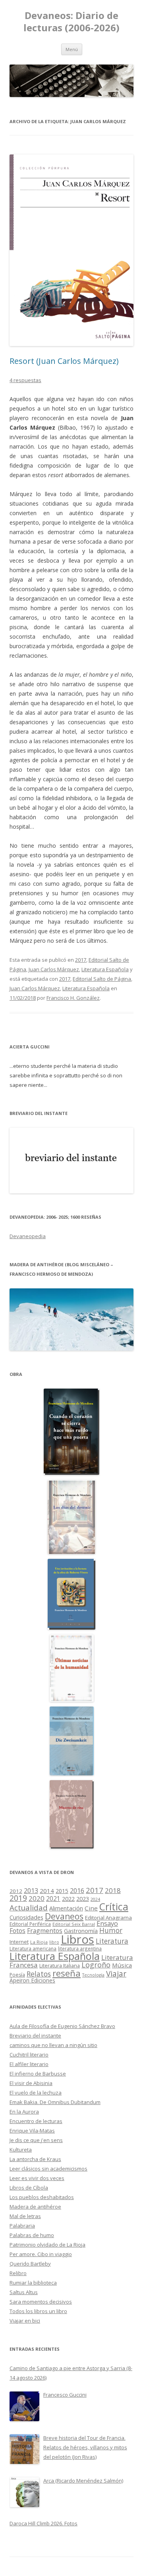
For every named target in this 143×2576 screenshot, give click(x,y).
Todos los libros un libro (38, 2311)
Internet (19, 1942)
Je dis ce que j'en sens (36, 2140)
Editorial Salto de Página (102, 979)
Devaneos (64, 1916)
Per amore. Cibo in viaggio (41, 2254)
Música (122, 1965)
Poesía (17, 1975)
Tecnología (93, 1975)
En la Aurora (24, 2112)
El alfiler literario (29, 2064)
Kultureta (21, 2150)
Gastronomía (81, 1931)
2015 (62, 1891)
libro (54, 1942)
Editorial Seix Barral (74, 1924)
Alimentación (66, 1908)
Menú (72, 49)
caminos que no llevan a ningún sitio (53, 2045)
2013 (31, 1891)
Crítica (114, 1907)
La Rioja (39, 1942)
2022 (68, 1899)
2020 (37, 1898)
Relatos (39, 1974)
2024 (95, 1899)
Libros (77, 1939)
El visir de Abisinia (31, 2083)
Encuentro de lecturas (36, 2121)
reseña (67, 1973)
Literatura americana (33, 1949)
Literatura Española (105, 969)
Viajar (116, 1974)
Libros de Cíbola (29, 2188)
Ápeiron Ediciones (32, 1980)
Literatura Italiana (60, 1965)
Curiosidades (26, 1917)
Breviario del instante (35, 2036)
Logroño (96, 1965)
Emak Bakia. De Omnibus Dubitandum (55, 2102)
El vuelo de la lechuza (36, 2093)
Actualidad (29, 1907)
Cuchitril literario (29, 2055)
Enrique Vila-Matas (32, 2131)
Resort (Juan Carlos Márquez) (64, 361)
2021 (53, 1899)
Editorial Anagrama (108, 1918)
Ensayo (107, 1923)
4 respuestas (25, 380)
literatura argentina (80, 1948)
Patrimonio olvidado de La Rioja (47, 2245)
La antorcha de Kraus (35, 2159)
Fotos (17, 1931)
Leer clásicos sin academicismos (48, 2169)
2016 (77, 1891)
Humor (111, 1930)
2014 (47, 1891)
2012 (16, 1891)
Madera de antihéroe (35, 2207)
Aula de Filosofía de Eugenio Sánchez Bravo (62, 2026)
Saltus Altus (24, 2292)
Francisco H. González (73, 998)
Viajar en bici (25, 2321)
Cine (91, 1908)
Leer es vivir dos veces (37, 2178)
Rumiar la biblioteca (33, 2283)
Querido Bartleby (30, 2264)
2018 (113, 1890)
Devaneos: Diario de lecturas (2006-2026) (71, 22)
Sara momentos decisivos (41, 2302)
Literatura (112, 1941)
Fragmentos (45, 1931)
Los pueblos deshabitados (42, 2197)
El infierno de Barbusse (38, 2074)
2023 (83, 1899)
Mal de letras (25, 2216)
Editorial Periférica (30, 1924)
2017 (81, 960)
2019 (18, 1898)
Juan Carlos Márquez (54, 969)
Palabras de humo (32, 2235)
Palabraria (22, 2226)
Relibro (18, 2273)
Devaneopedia (28, 1236)
